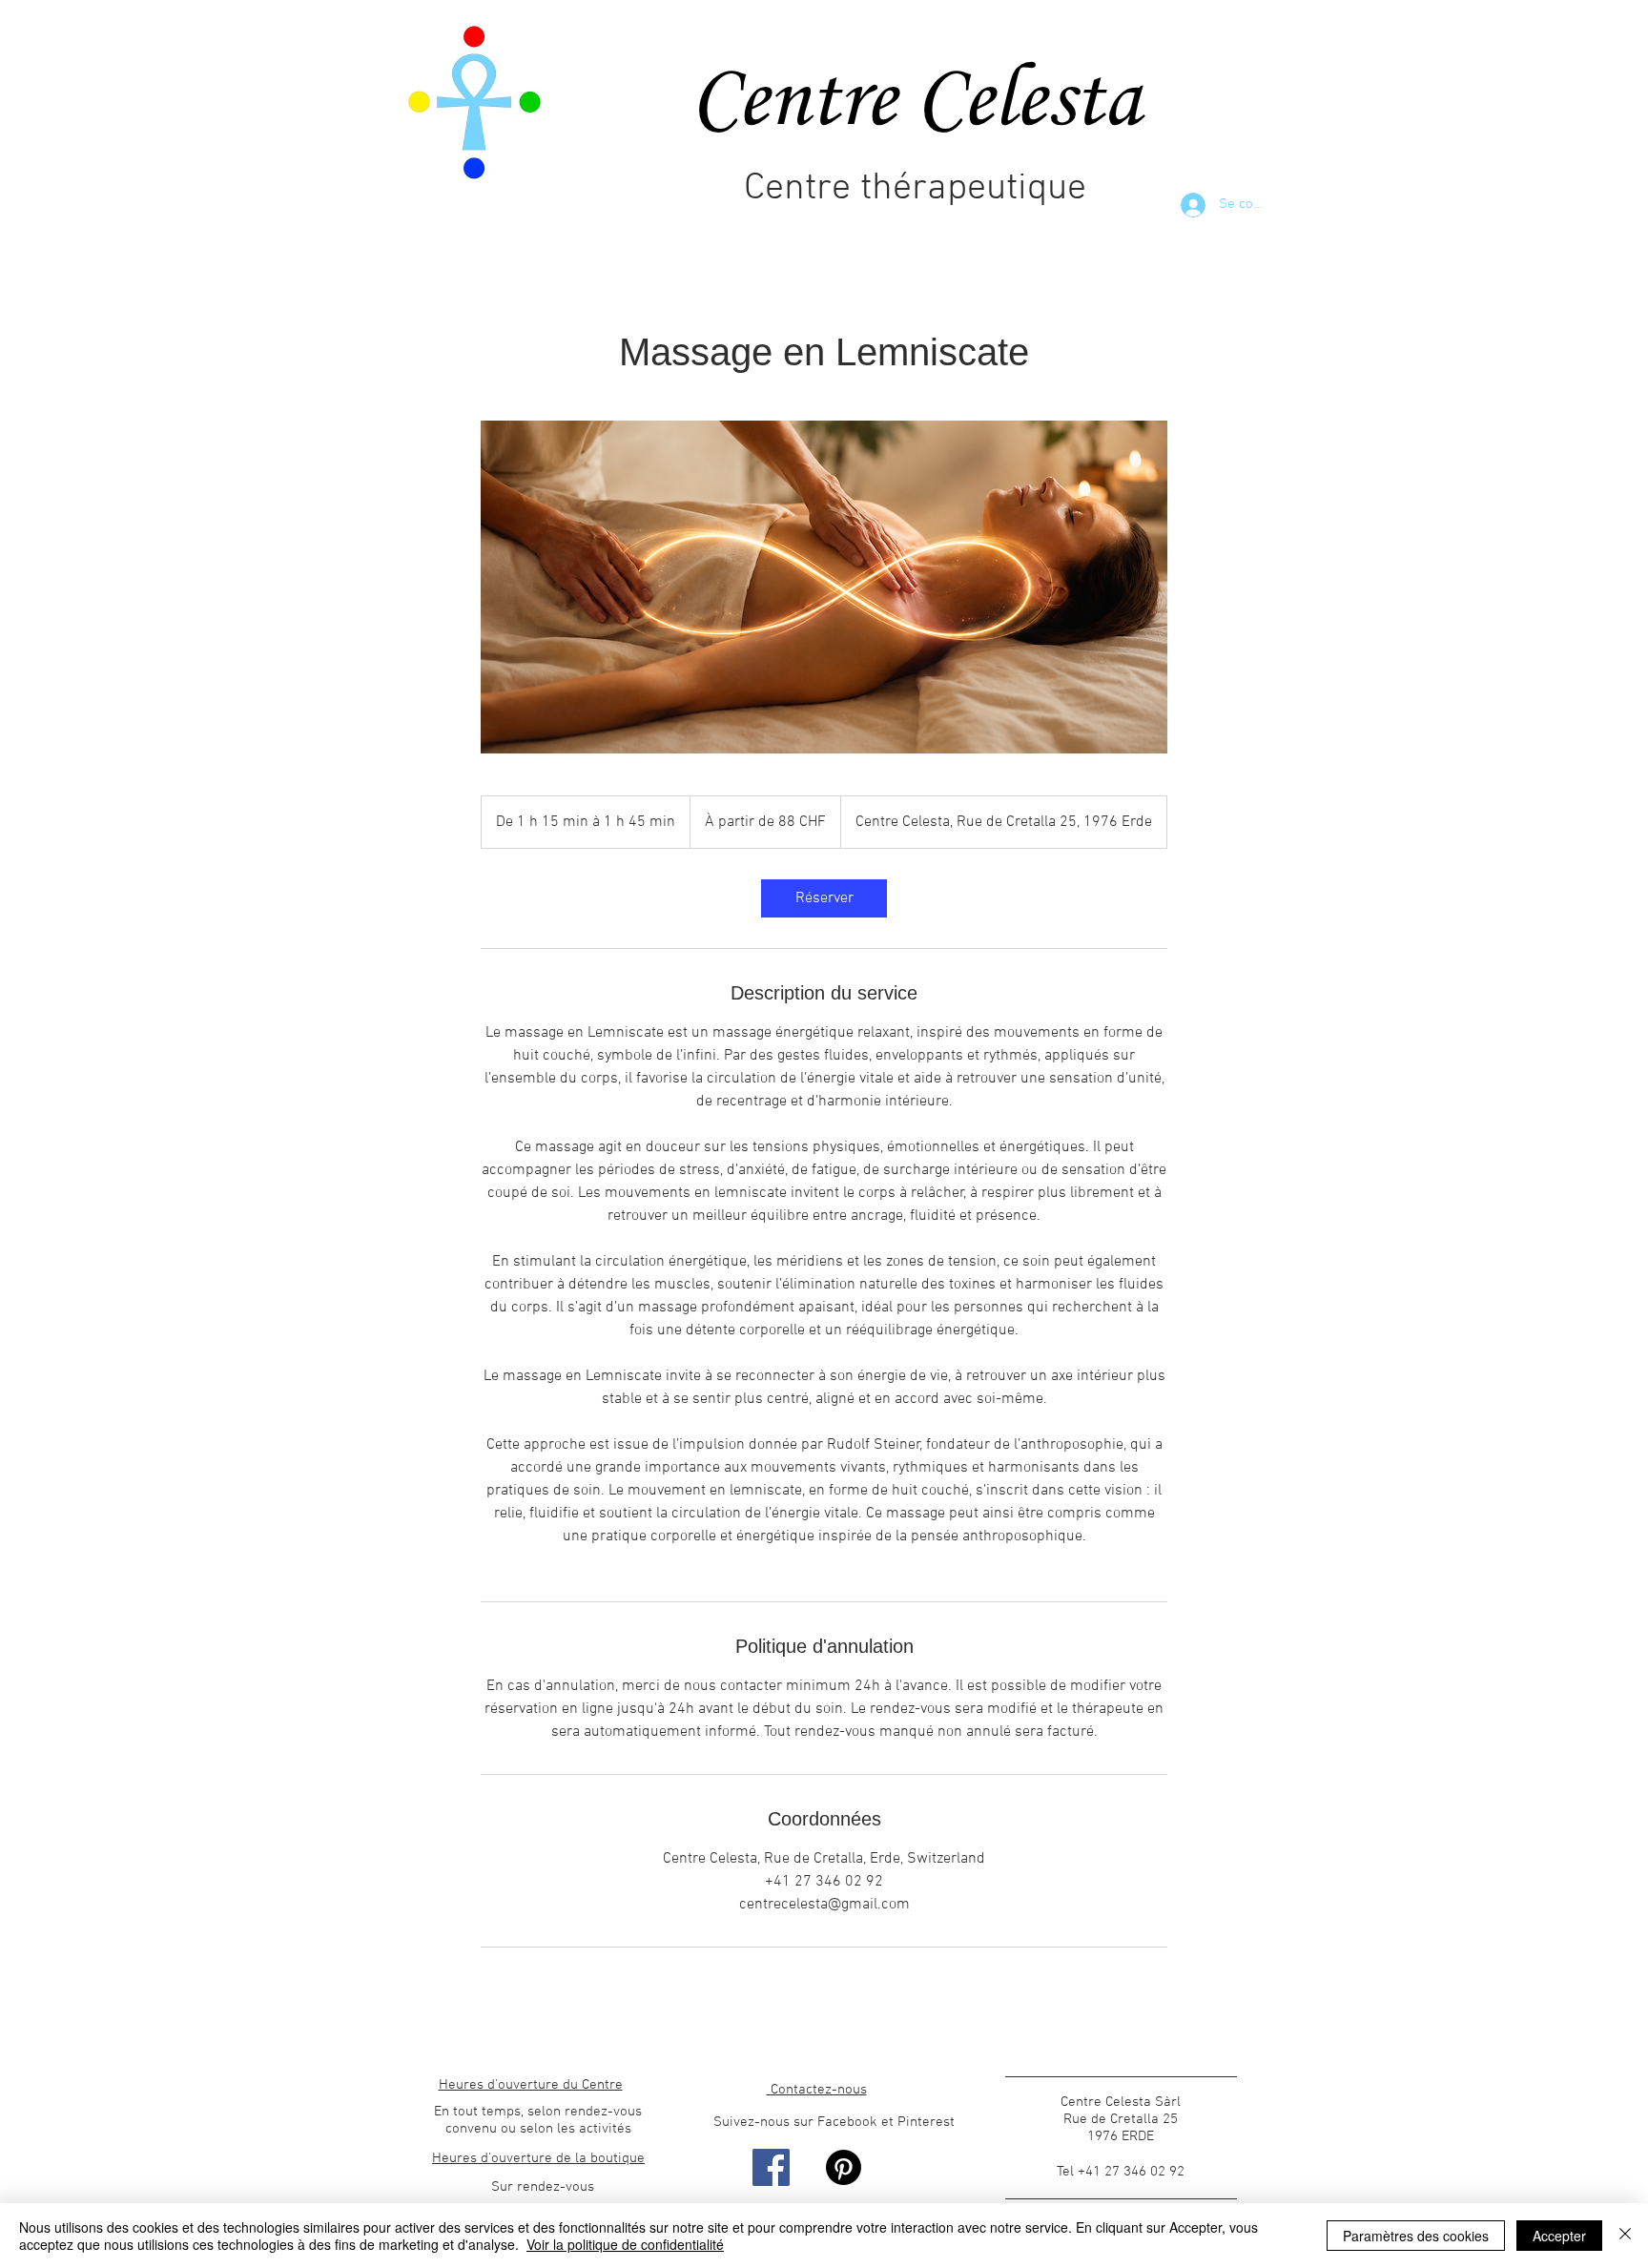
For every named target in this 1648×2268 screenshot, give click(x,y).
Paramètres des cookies (1416, 2236)
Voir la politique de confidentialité (625, 2244)
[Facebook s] (771, 2167)
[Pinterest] (844, 2167)
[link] (824, 898)
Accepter (1559, 2236)
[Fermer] (1625, 2236)
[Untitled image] (824, 587)
